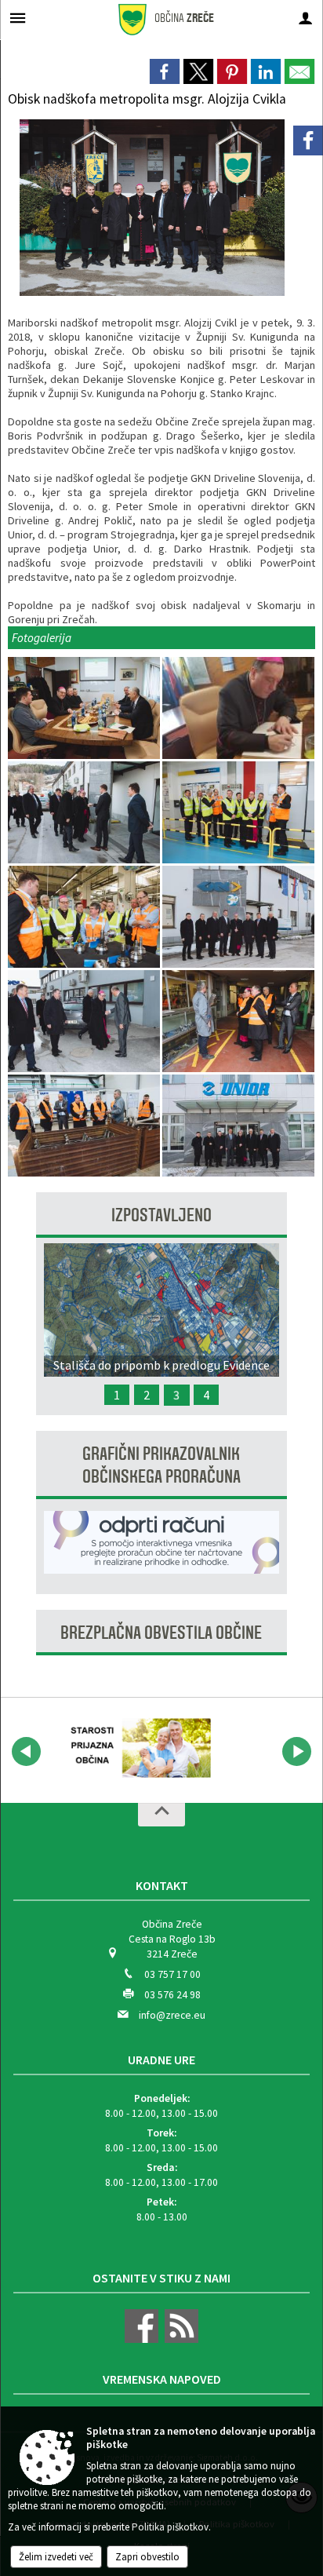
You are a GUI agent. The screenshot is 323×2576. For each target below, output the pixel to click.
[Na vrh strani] (161, 1815)
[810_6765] (85, 1022)
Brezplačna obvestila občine (161, 1633)
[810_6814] (238, 1022)
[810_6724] (238, 813)
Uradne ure (161, 2060)
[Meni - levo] (18, 18)
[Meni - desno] (305, 18)
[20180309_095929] (238, 708)
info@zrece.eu (172, 2015)
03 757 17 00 (172, 1974)
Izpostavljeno (161, 1215)
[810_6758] (238, 917)
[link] (165, 71)
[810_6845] (238, 1126)
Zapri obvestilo (147, 2557)
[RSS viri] (180, 2339)
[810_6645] (85, 708)
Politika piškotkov (170, 2527)
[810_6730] (85, 917)
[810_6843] (85, 1126)
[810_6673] (85, 813)
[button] (26, 1751)
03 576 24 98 (172, 1995)
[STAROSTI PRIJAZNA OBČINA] (136, 1749)
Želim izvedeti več (56, 2557)
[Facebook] (308, 140)
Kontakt (162, 1885)
